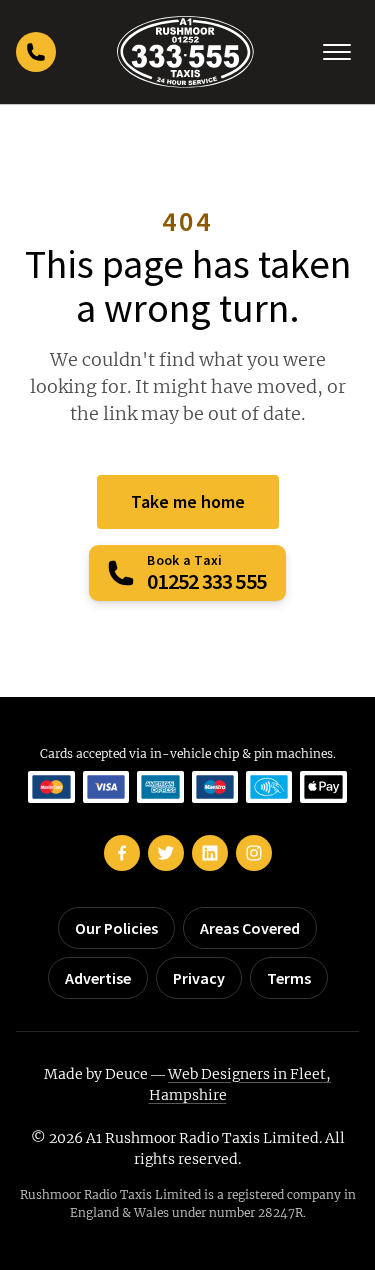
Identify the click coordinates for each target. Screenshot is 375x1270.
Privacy (199, 978)
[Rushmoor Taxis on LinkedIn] (210, 853)
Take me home (188, 501)
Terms (289, 978)
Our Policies (116, 928)
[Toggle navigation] (337, 52)
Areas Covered (250, 928)
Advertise (98, 978)
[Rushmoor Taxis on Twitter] (166, 853)
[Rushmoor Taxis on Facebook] (122, 853)
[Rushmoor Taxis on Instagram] (254, 853)
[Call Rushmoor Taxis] (36, 52)
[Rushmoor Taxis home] (185, 52)
